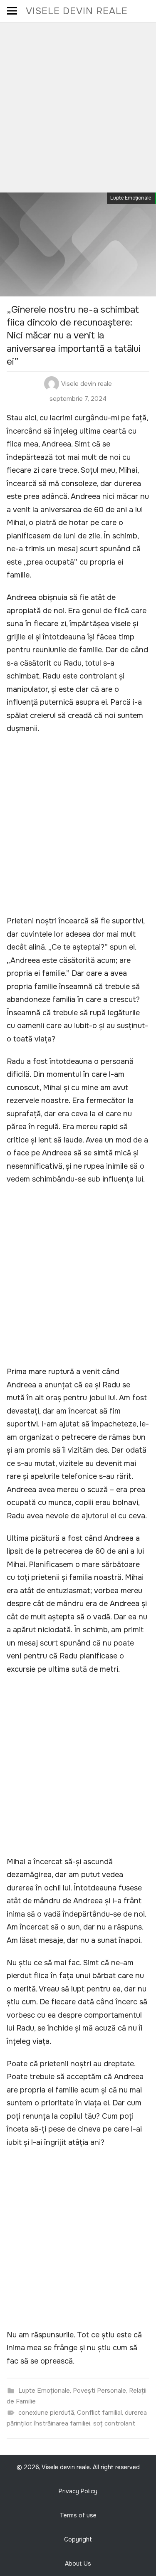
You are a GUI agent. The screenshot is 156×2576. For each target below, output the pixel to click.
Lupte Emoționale (131, 198)
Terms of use (78, 2515)
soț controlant (114, 2423)
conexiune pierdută (46, 2413)
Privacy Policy (78, 2491)
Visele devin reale (77, 11)
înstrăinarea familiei (62, 2423)
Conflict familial (99, 2413)
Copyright (78, 2539)
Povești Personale (99, 2391)
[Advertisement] (78, 105)
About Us (78, 2564)
